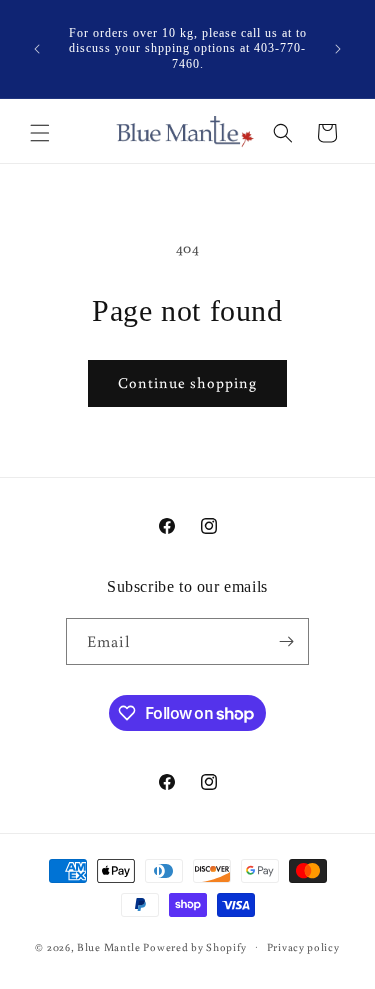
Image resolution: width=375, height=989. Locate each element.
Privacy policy (303, 947)
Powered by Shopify (195, 946)
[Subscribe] (286, 641)
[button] (40, 133)
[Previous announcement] (37, 49)
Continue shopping (187, 382)
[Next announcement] (338, 49)
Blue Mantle (110, 946)
